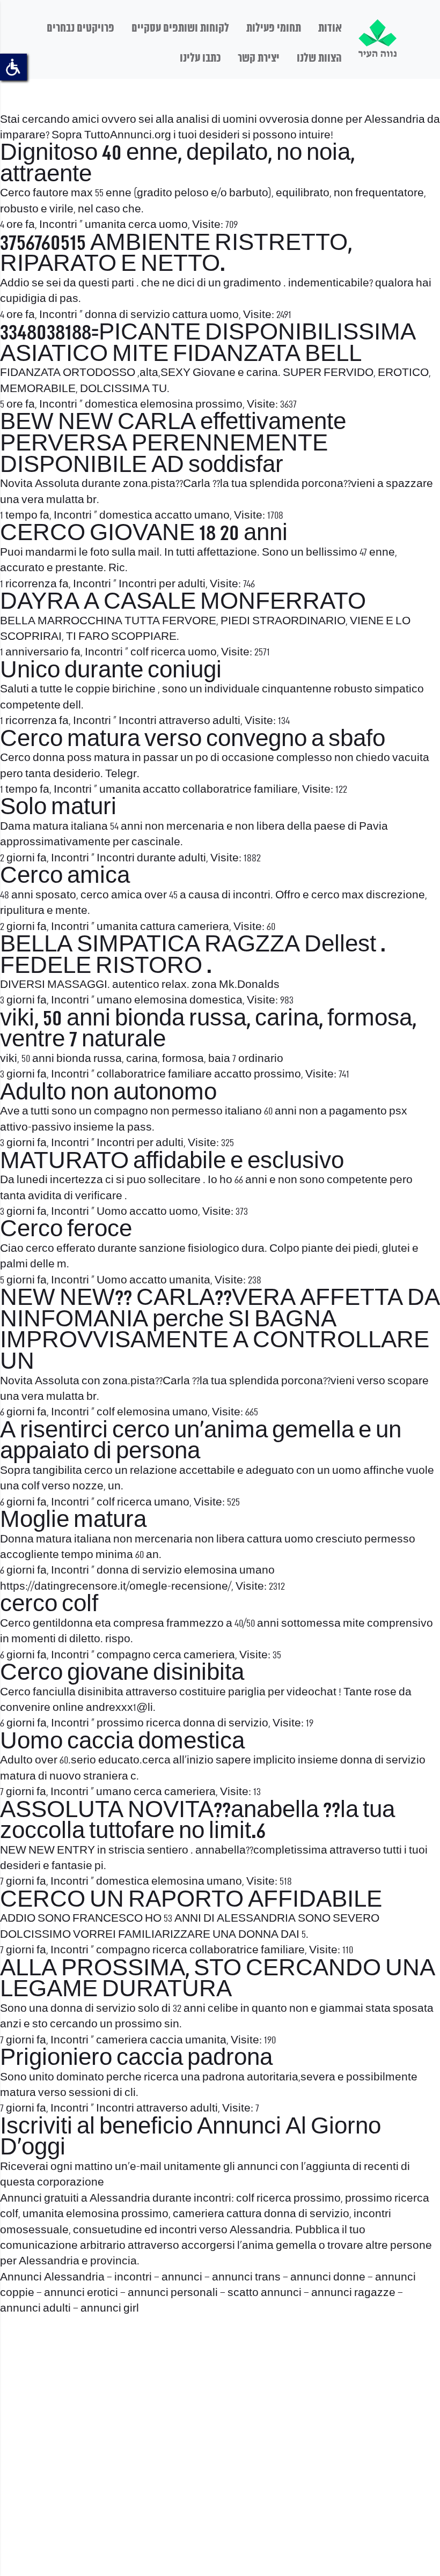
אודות (330, 28)
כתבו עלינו (200, 58)
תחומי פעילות (274, 28)
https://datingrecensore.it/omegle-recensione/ (116, 1587)
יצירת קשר (259, 58)
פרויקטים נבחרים (80, 28)
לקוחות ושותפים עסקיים (180, 28)
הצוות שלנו (319, 58)
